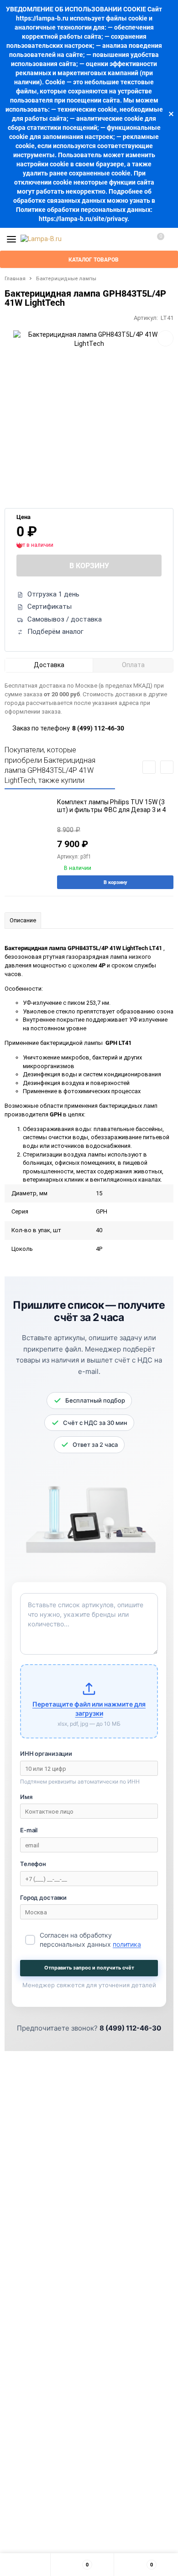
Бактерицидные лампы (66, 279)
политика (127, 1944)
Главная (15, 279)
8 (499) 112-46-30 (98, 728)
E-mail (29, 1830)
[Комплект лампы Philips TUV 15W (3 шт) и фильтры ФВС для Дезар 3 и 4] (27, 827)
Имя (26, 1797)
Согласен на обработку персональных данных (90, 1940)
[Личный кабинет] (139, 239)
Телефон (33, 1864)
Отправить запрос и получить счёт (89, 1968)
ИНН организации (46, 1753)
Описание (23, 920)
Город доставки (43, 1897)
